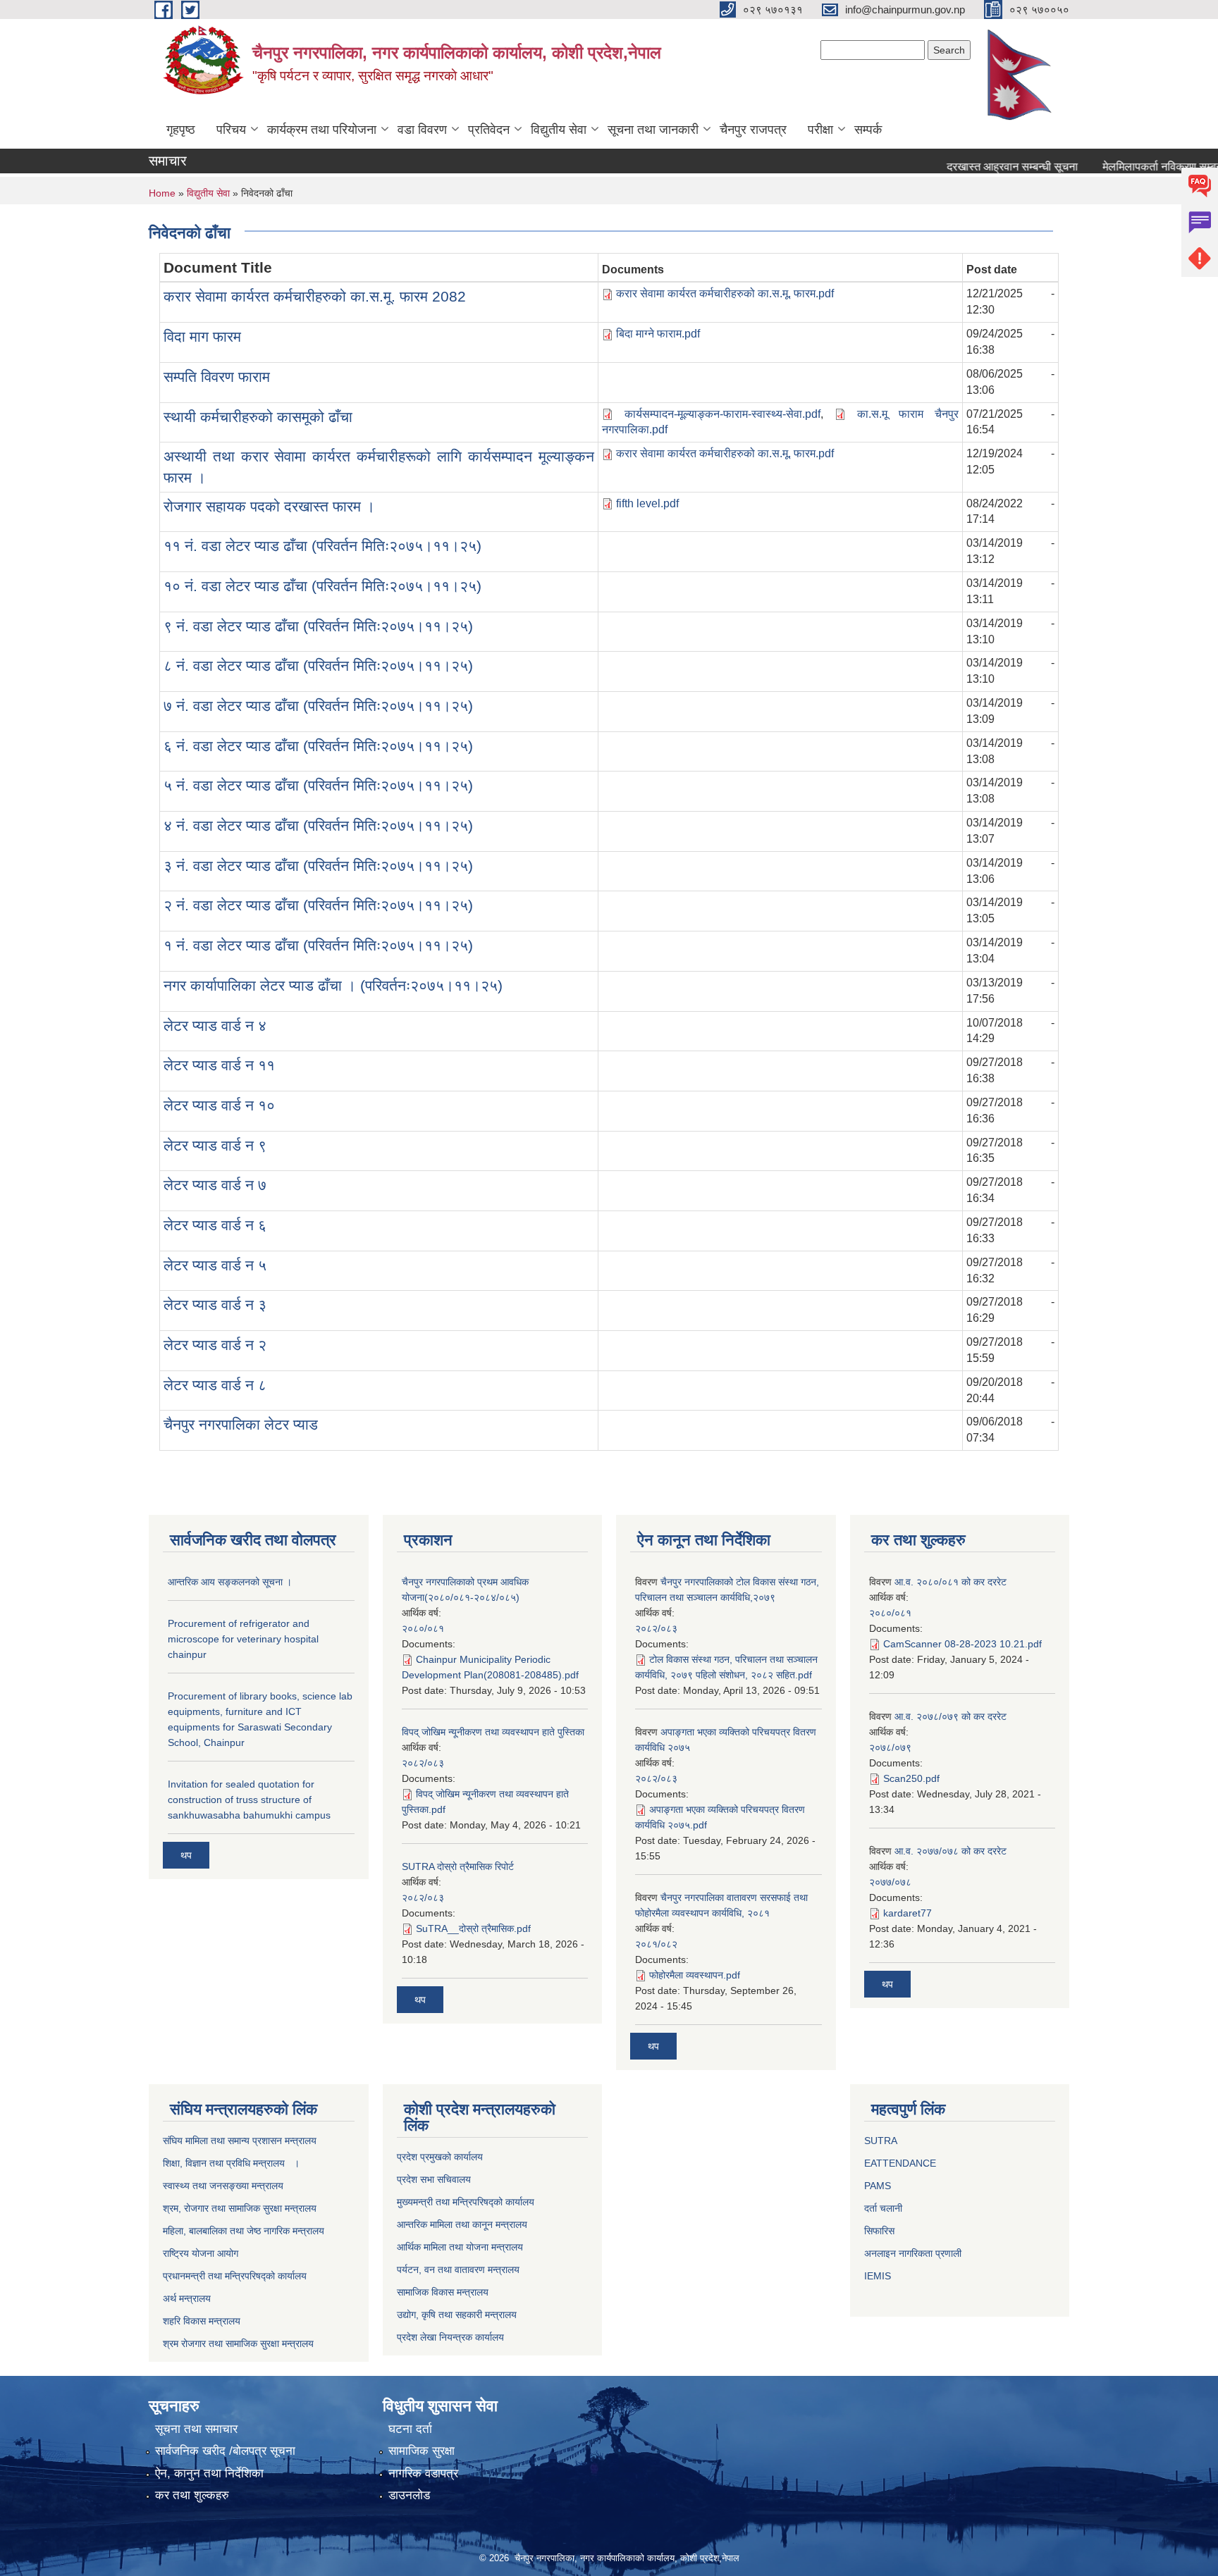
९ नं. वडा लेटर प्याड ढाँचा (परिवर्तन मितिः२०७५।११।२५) (318, 626)
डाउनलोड (409, 2495)
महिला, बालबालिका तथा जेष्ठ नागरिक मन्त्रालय (244, 2231)
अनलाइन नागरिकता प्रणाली (913, 2253)
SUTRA (881, 2141)
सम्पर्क (868, 130)
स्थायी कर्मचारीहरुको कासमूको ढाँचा (258, 417)
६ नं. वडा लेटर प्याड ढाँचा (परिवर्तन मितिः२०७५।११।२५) (318, 746)
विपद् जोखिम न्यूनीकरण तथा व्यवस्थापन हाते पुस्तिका (493, 1732)
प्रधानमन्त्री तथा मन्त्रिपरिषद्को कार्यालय (235, 2276)
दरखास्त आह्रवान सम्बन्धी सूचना (980, 167)
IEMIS (878, 2276)
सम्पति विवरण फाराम (217, 377)
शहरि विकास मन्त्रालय (202, 2321)
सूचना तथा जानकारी (653, 130)
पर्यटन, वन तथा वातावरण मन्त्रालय (458, 2270)
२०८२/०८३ (423, 1763)
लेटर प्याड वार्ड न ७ (215, 1185)
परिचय (231, 130)
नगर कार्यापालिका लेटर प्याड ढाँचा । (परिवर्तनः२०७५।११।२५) (333, 985)
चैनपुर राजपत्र (753, 130)
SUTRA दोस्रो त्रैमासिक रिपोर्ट (458, 1866)
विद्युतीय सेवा (559, 130)
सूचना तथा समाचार (196, 2429)
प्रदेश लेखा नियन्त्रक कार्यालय (450, 2337)
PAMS (878, 2186)
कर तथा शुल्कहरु (192, 2495)
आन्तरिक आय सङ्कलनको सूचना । (230, 1582)
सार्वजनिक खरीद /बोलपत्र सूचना (225, 2451)
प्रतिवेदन (489, 130)
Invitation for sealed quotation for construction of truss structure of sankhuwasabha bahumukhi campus (249, 1800)
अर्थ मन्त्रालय (187, 2298)
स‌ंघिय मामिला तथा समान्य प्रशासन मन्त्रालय (240, 2141)
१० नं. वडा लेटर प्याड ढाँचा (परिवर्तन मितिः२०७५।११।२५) (322, 586)
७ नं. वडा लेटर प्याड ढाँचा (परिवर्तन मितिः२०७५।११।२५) (318, 706)
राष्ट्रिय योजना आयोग (201, 2253)
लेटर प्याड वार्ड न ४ (215, 1026)
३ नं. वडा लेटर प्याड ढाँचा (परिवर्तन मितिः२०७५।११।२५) (318, 866)
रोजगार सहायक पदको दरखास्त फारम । (269, 506)
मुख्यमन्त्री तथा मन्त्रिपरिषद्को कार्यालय (466, 2202)
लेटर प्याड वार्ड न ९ (215, 1145)
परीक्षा (820, 130)
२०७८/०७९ (890, 1747)
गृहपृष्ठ (181, 130)
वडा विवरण (422, 130)
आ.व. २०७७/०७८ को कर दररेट (951, 1851)
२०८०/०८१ (423, 1628)
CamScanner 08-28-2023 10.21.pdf (962, 1644)
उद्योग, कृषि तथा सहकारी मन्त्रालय (457, 2315)
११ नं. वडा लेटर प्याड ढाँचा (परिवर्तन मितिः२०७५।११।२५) (322, 546)
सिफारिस (879, 2231)
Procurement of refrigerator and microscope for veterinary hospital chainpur (243, 1639)
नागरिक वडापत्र (423, 2473)
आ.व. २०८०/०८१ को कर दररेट (951, 1582)
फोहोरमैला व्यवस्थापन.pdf (695, 1975)
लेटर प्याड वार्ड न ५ (215, 1265)
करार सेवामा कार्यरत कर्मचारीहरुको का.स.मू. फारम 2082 (315, 296)
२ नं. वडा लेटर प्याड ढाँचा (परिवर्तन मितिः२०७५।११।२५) (318, 905)
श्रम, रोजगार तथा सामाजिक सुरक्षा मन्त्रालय (240, 2208)
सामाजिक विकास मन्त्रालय (443, 2292)
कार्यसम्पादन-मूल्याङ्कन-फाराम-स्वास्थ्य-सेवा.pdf (722, 414)
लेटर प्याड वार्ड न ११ (219, 1065)
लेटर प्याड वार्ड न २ (215, 1345)
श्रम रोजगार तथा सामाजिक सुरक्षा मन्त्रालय (238, 2343)
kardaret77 (908, 1913)
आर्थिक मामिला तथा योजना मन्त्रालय (460, 2247)
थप (186, 1855)
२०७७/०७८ (890, 1882)
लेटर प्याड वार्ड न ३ (215, 1305)
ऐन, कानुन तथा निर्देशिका (209, 2473)
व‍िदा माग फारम (202, 336)
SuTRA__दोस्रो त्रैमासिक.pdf (473, 1928)
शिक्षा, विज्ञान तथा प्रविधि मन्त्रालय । (231, 2163)
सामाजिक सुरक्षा (422, 2451)
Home (162, 193)
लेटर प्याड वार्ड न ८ (215, 1385)
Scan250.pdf (911, 1778)
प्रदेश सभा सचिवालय (434, 2179)
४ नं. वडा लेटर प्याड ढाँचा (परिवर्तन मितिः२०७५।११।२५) (318, 825)
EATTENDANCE (900, 2163)
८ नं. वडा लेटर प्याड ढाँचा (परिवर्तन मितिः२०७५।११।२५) (318, 665)
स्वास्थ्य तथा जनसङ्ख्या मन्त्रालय (223, 2186)
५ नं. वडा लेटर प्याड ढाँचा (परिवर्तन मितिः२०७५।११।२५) (318, 785)
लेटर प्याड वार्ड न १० (219, 1105)
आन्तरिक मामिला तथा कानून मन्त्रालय (462, 2224)
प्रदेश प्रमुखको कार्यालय (440, 2157)
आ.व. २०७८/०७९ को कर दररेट (951, 1716)
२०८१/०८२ (656, 1944)
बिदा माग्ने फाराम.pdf (658, 334)
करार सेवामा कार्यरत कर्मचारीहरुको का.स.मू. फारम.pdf (725, 293)
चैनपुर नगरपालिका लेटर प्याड (241, 1424)
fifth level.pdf (647, 503)
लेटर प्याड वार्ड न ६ (215, 1225)
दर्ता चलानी (883, 2208)
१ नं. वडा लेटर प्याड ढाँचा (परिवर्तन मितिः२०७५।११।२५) (318, 945)
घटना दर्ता (410, 2429)
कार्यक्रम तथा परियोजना (322, 130)
